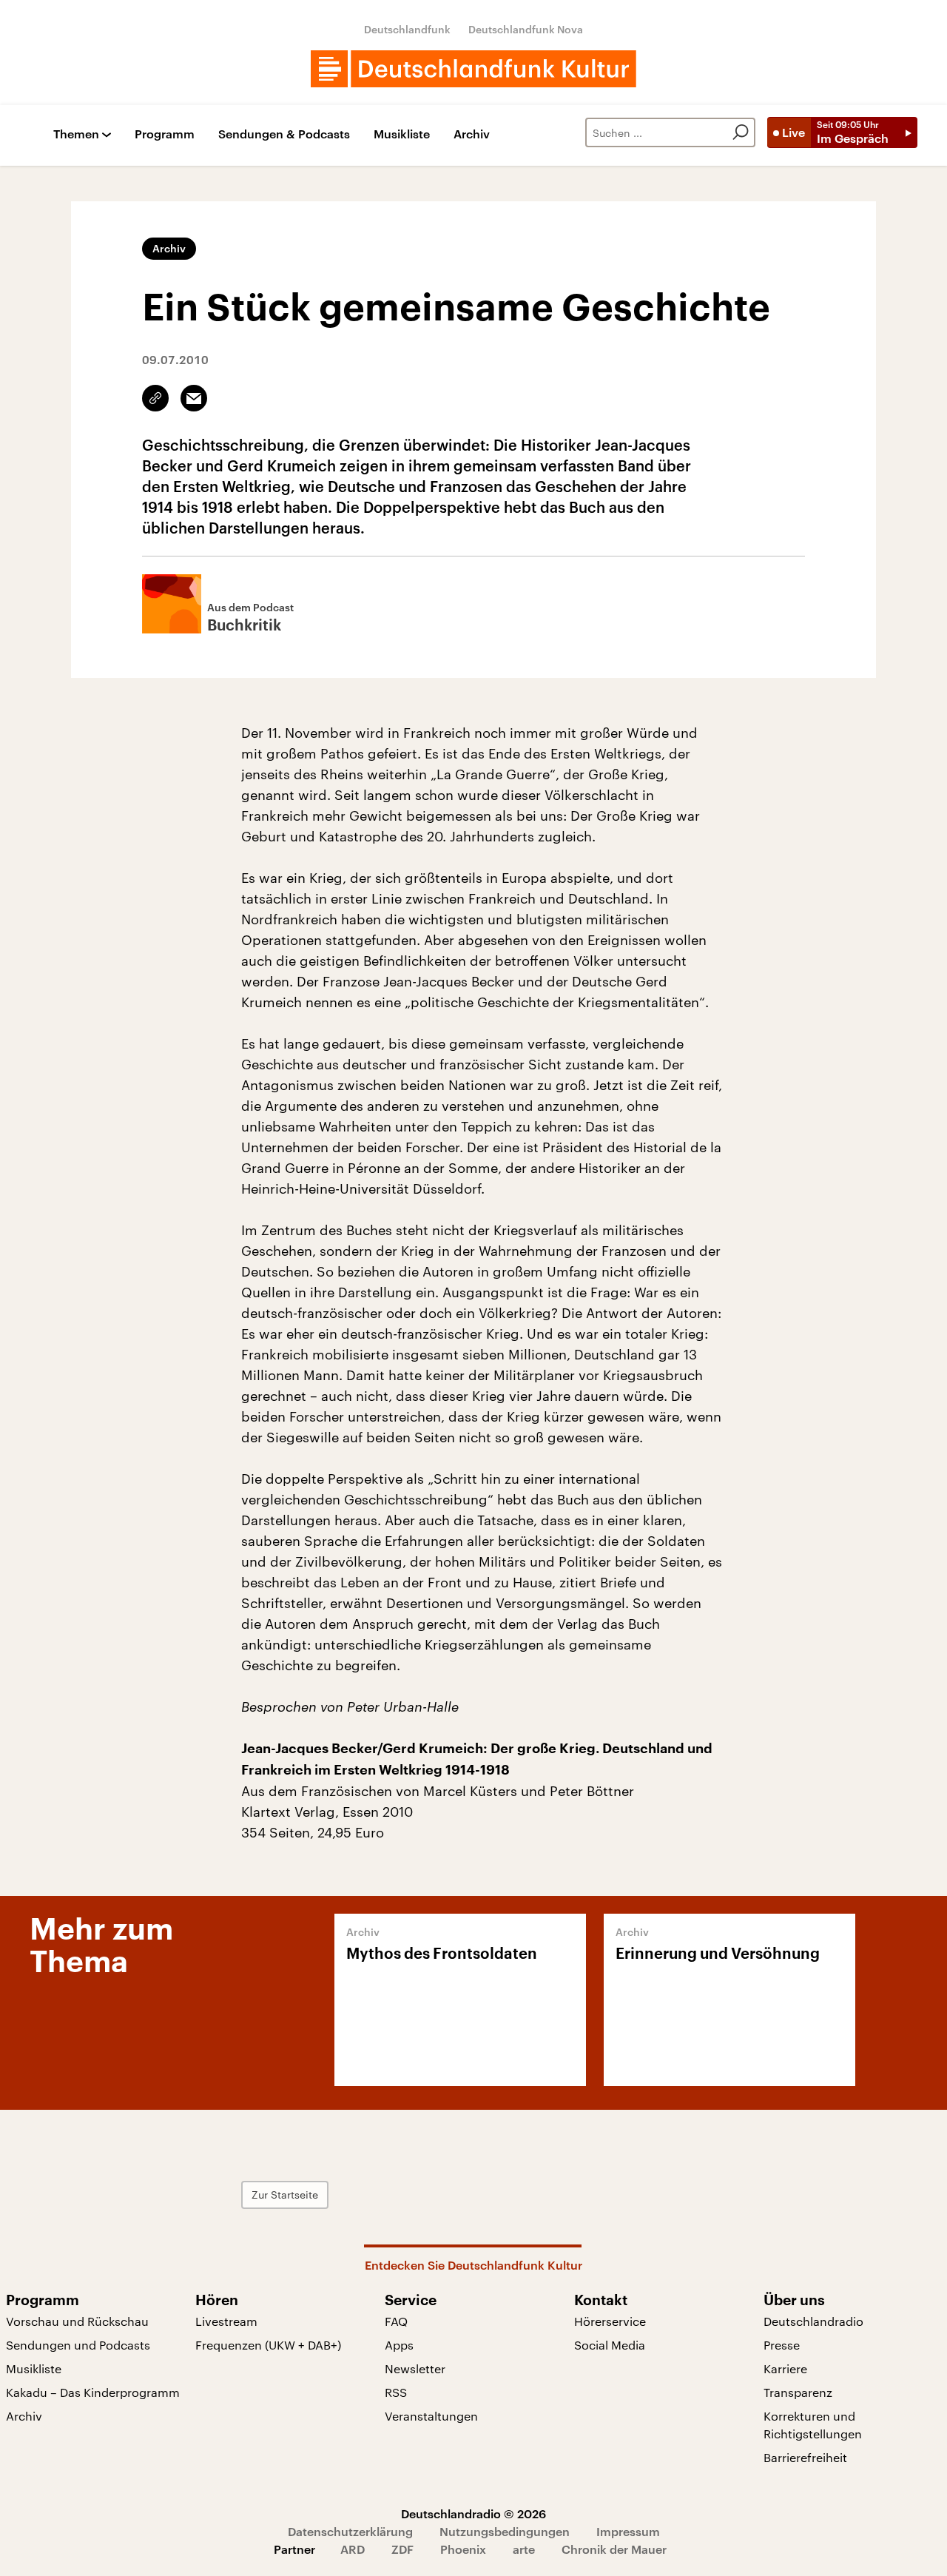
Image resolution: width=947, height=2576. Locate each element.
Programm (165, 134)
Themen (76, 134)
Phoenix (463, 2549)
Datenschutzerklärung (350, 2531)
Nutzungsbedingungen (505, 2531)
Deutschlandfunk (407, 29)
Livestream (226, 2321)
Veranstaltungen (431, 2416)
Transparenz (798, 2392)
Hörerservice (610, 2321)
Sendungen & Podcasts (284, 134)
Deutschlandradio (813, 2321)
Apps (399, 2345)
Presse (782, 2345)
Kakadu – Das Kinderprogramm (93, 2392)
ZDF (402, 2549)
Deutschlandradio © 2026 (473, 2513)
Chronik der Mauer (614, 2549)
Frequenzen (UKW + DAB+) (268, 2345)
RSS (396, 2392)
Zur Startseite (285, 2195)
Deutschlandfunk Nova (526, 29)
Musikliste (402, 134)
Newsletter (415, 2368)
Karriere (785, 2368)
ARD (353, 2549)
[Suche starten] (741, 132)
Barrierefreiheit (805, 2457)
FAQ (396, 2321)
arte (524, 2549)
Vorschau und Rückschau (77, 2321)
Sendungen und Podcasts (78, 2345)
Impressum (628, 2531)
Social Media (610, 2345)
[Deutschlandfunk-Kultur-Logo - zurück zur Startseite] (473, 69)
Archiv (472, 134)
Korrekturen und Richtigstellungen (813, 2425)
